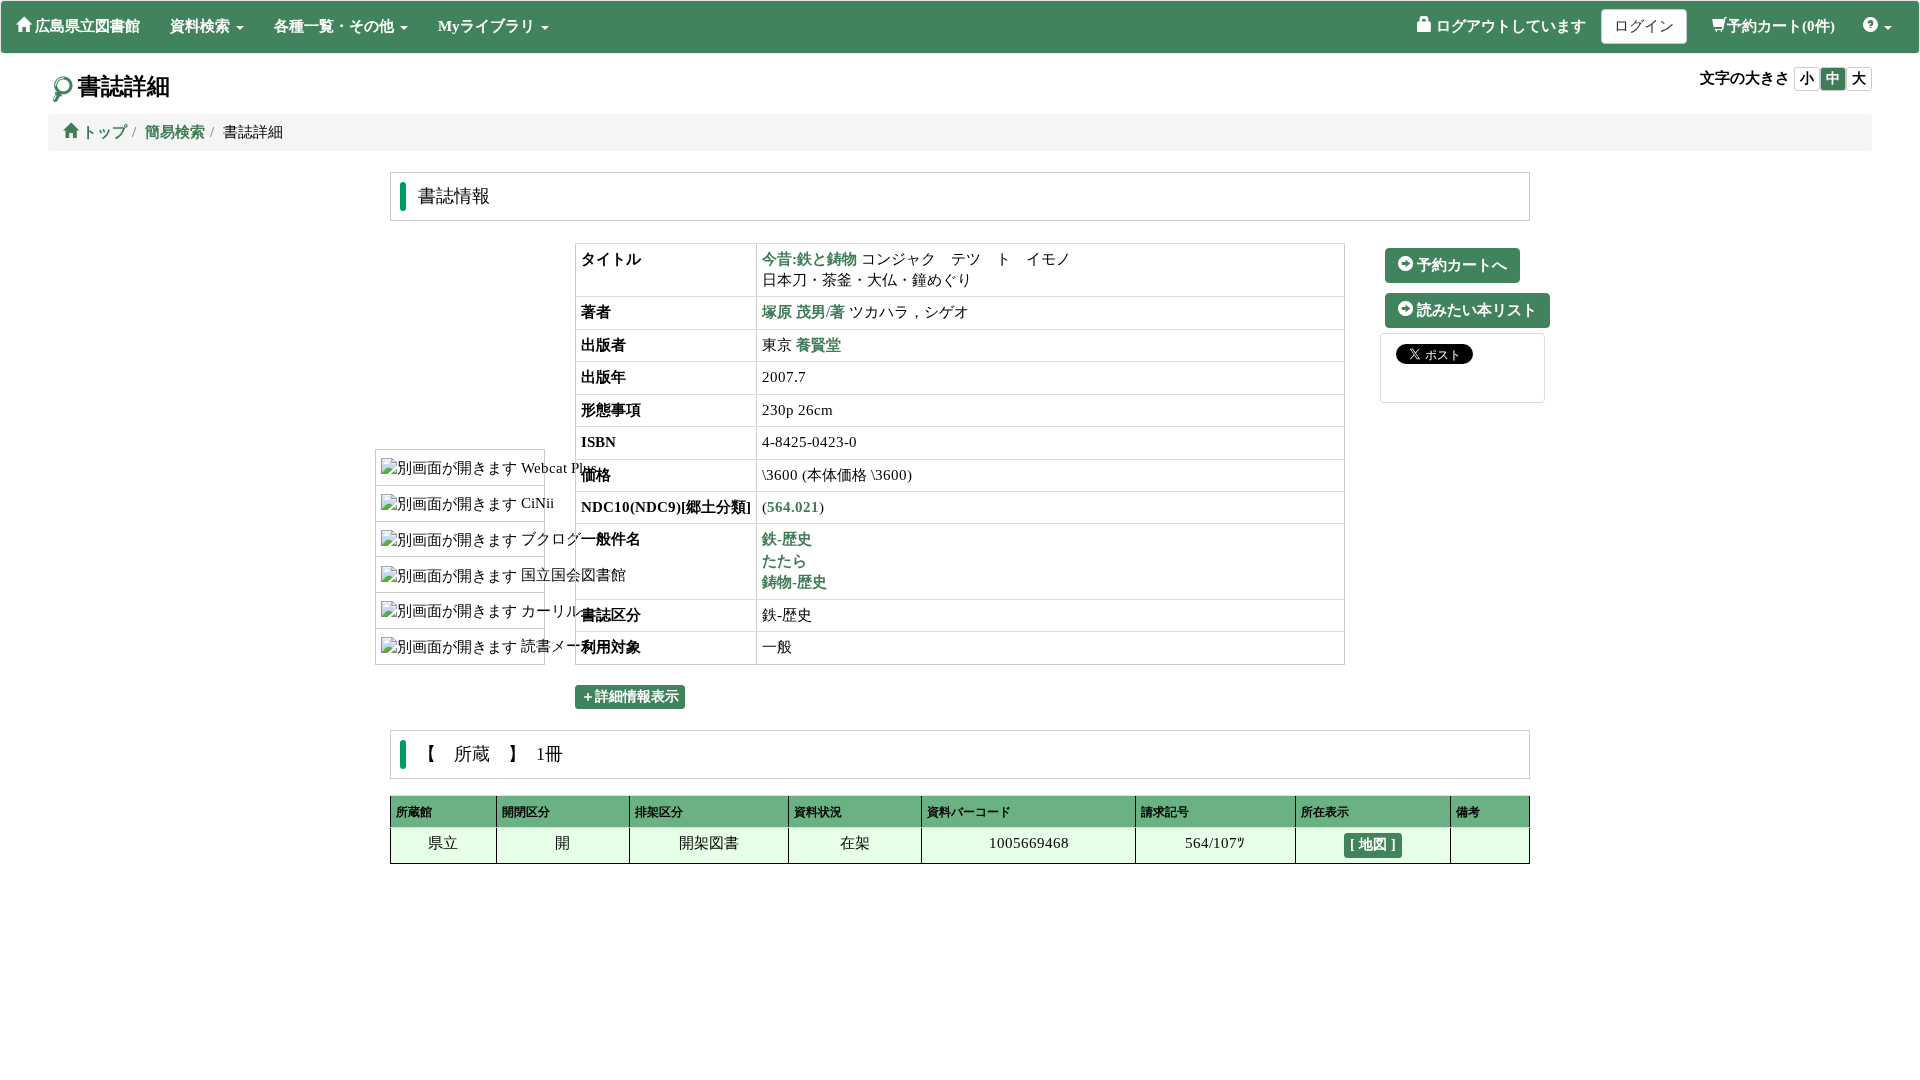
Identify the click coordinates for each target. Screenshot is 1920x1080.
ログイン (1644, 26)
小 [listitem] (1807, 78)
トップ (102, 132)
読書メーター (530, 646)
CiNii (530, 503)
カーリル (530, 611)
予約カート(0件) (1781, 26)
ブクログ (530, 539)
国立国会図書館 (530, 575)
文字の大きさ (1745, 78)
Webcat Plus (530, 468)
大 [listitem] (1859, 78)
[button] (207, 26)
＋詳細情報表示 (630, 696)
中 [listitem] (1833, 78)
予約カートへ (1460, 265)
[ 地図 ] (1373, 844)
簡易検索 (175, 132)
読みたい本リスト (1475, 310)
